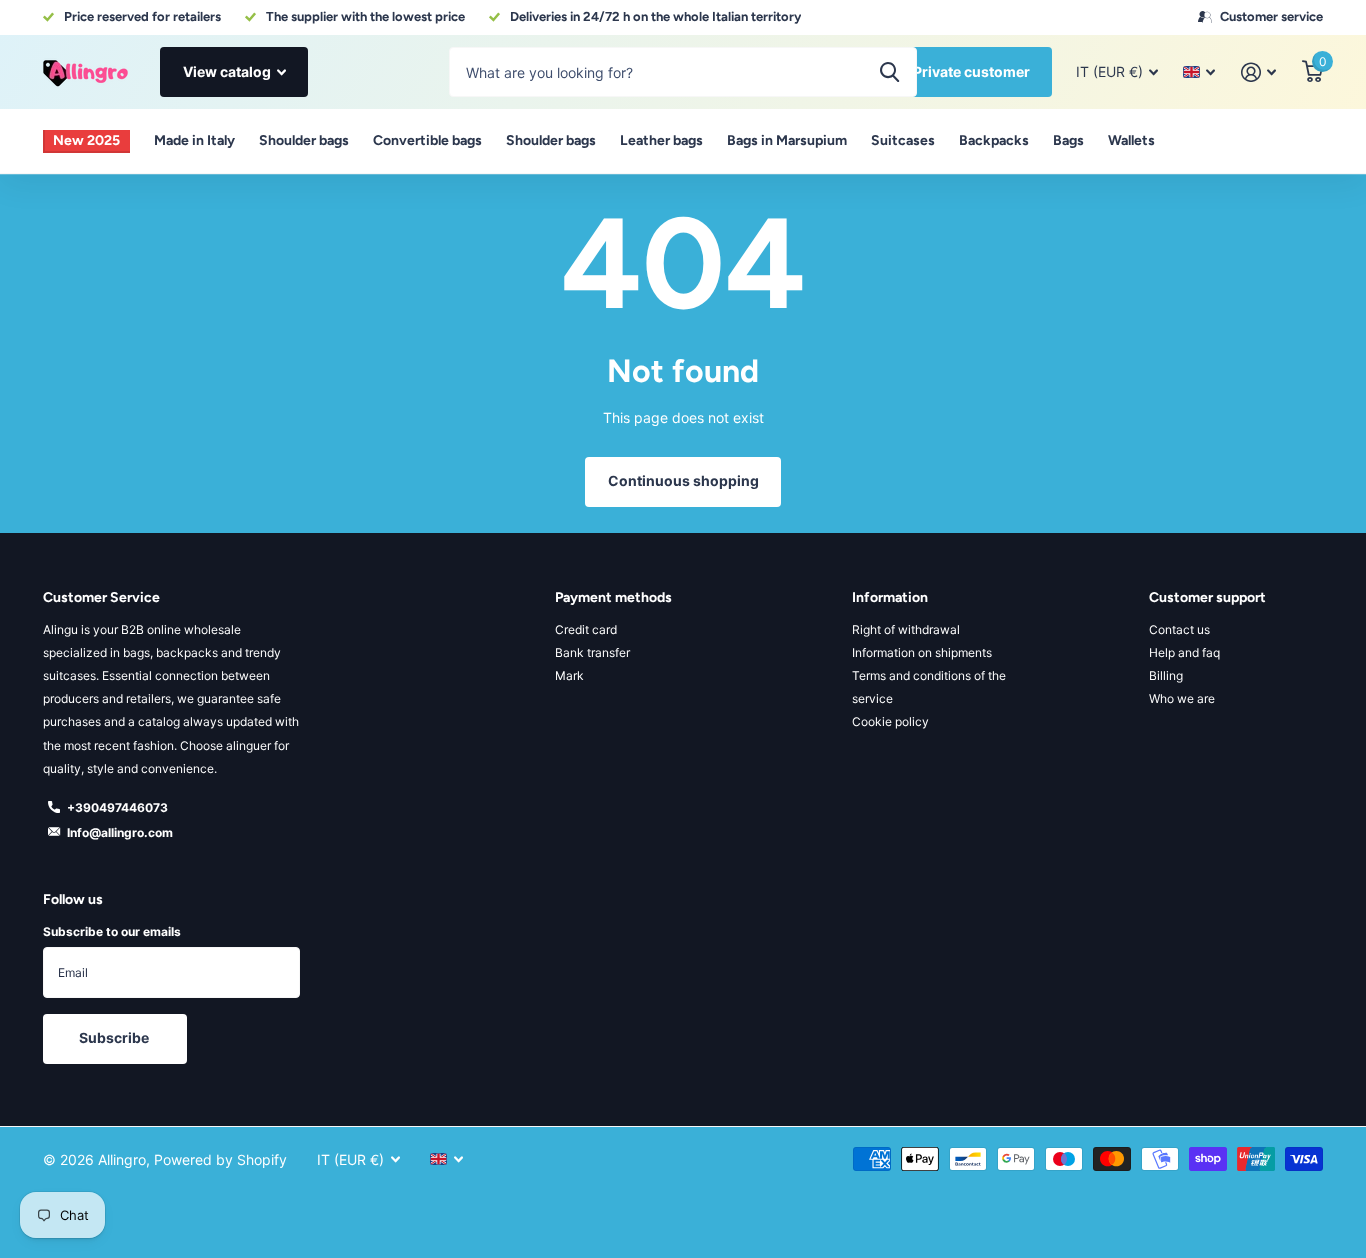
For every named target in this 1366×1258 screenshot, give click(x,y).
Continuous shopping (683, 480)
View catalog (228, 71)
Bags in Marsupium (787, 140)
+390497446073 (117, 807)
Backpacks (994, 140)
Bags (1068, 140)
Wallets (1131, 140)
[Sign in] (1258, 72)
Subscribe (115, 1037)
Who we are (1182, 698)
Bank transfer (592, 652)
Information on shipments (922, 652)
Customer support (1207, 597)
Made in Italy (194, 140)
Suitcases (903, 140)
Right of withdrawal (906, 629)
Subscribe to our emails (112, 931)
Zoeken (889, 72)
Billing (1166, 675)
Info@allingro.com (120, 832)
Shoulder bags (304, 140)
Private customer (971, 71)
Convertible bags (427, 140)
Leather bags (661, 140)
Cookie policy (890, 721)
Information (890, 597)
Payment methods (613, 597)
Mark (569, 675)
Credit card (586, 629)
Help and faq (1184, 652)
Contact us (1179, 629)
